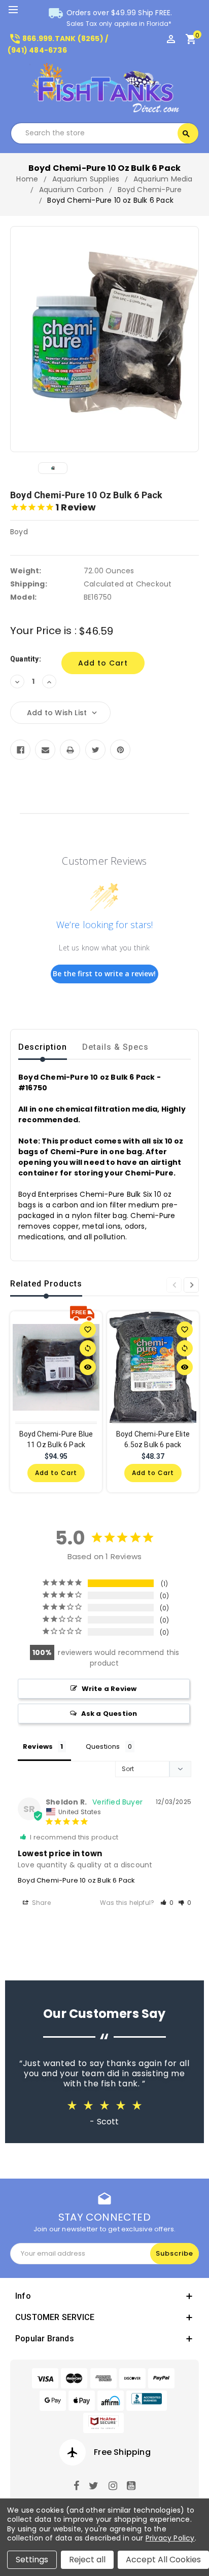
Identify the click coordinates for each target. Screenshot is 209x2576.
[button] (167, 1903)
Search (186, 134)
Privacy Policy (170, 2538)
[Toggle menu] (18, 10)
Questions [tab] (103, 1746)
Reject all (87, 2560)
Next (191, 1285)
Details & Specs (115, 1047)
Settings (32, 2560)
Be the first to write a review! (104, 973)
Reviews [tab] (38, 1746)
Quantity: (26, 659)
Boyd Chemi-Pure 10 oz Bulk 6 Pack (77, 1880)
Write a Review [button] (109, 1689)
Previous (174, 1285)
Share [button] (41, 1903)
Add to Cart (56, 1473)
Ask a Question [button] (109, 1714)
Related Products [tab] (46, 1284)
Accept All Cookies (163, 2560)
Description (43, 1047)
